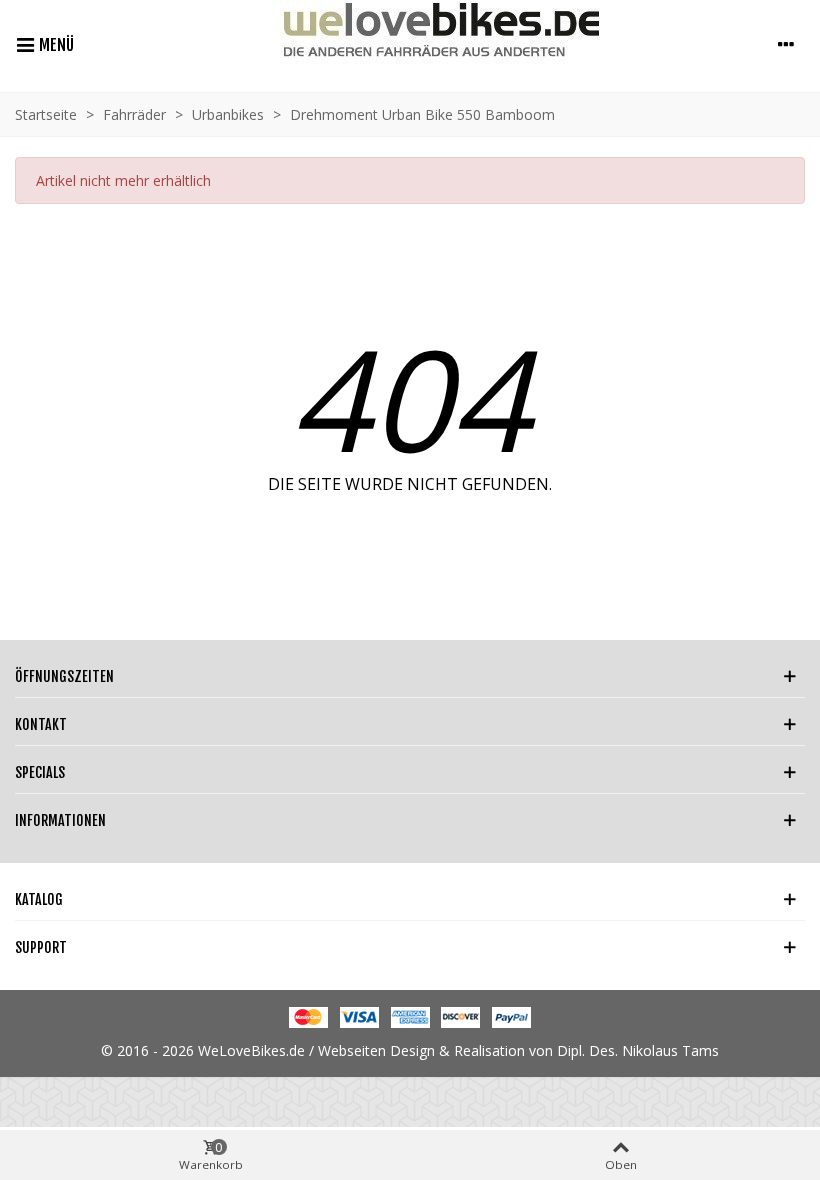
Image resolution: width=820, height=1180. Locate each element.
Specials (40, 772)
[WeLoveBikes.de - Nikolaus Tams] (420, 43)
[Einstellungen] (786, 44)
